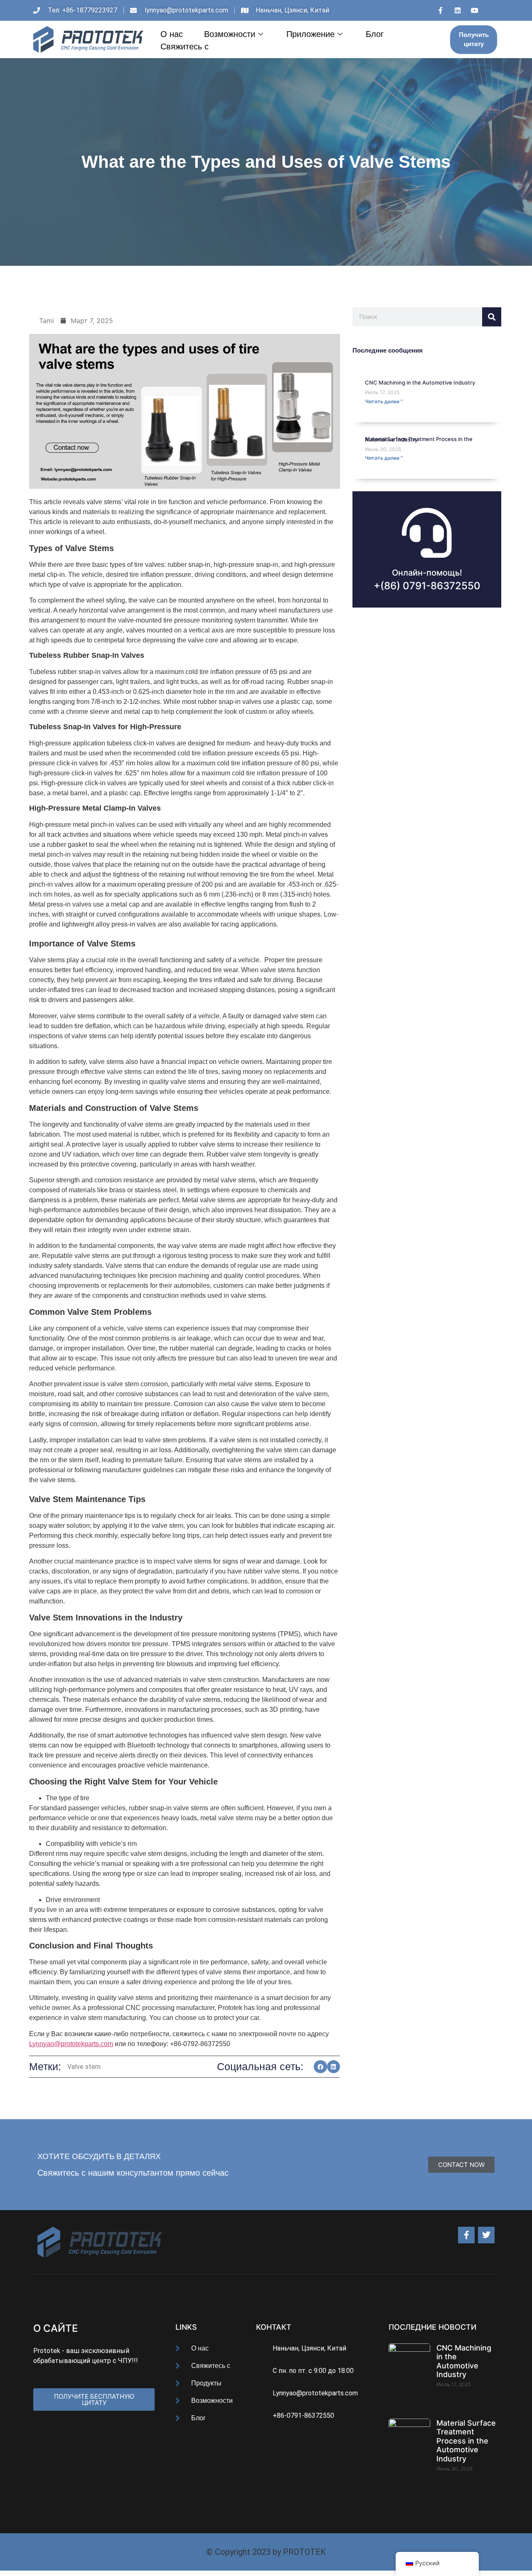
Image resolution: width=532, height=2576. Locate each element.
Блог (375, 34)
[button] (320, 2067)
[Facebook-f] (466, 2235)
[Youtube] (475, 10)
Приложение (310, 34)
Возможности (230, 34)
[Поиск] (492, 317)
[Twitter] (486, 2235)
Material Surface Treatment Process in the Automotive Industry (419, 439)
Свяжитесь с (185, 47)
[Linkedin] (458, 10)
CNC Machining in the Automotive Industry (420, 382)
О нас (172, 34)
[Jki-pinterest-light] (492, 10)
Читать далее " (384, 401)
